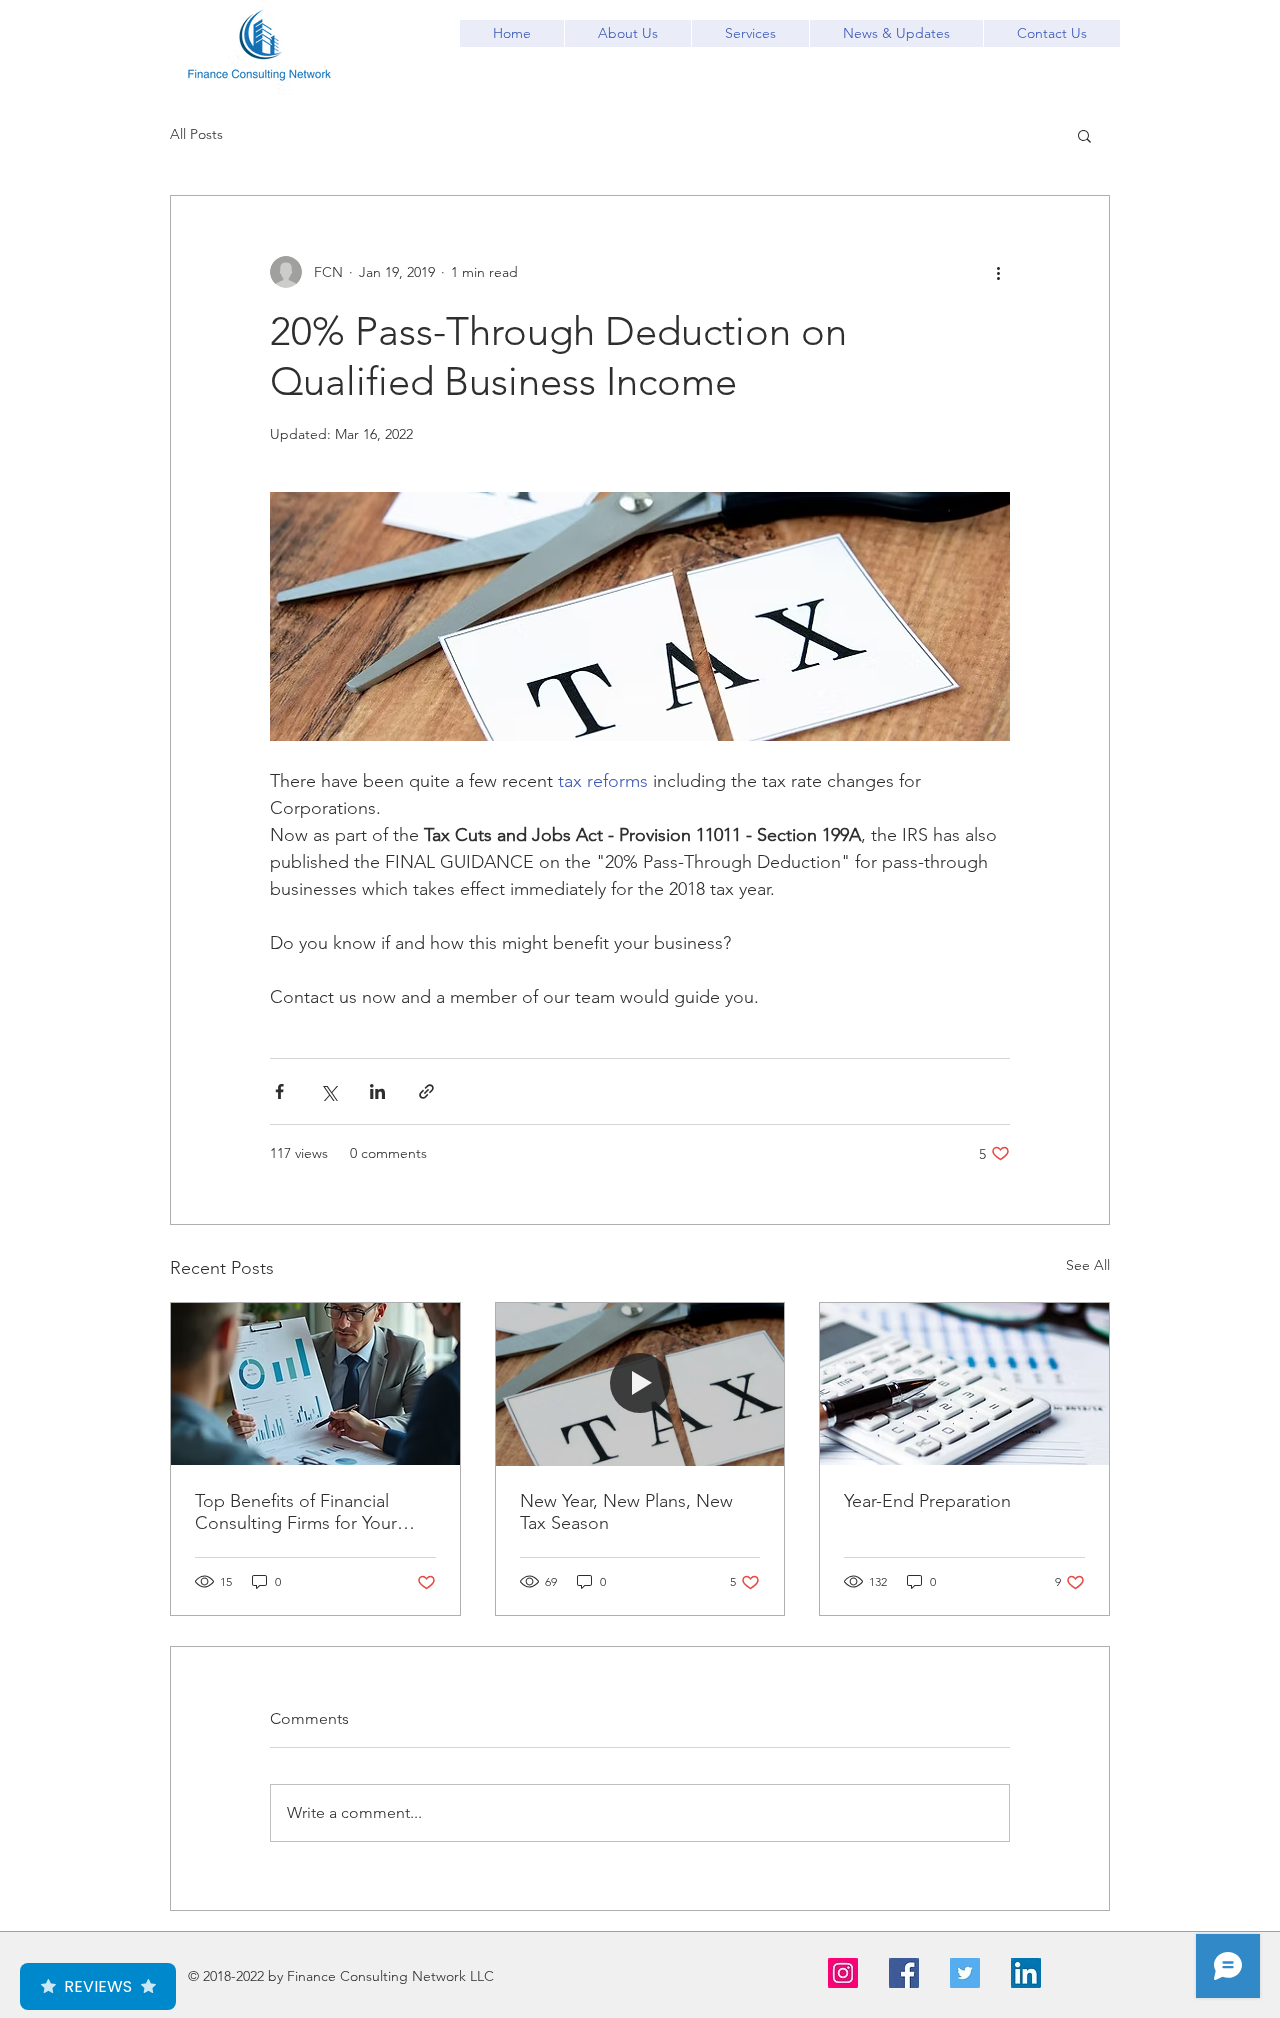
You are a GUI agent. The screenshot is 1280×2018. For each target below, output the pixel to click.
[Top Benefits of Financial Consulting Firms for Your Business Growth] (315, 1384)
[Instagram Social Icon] (843, 1973)
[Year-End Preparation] (964, 1384)
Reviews (98, 1986)
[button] (1084, 135)
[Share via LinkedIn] (377, 1091)
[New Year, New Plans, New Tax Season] (640, 1384)
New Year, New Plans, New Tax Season (626, 1512)
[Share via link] (426, 1091)
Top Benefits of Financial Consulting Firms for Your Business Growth (296, 1512)
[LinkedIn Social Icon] (1026, 1973)
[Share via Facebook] (279, 1091)
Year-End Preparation (927, 1501)
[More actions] (998, 272)
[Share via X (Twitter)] (328, 1091)
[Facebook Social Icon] (904, 1973)
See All (1088, 1265)
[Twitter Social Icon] (965, 1973)
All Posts (196, 134)
